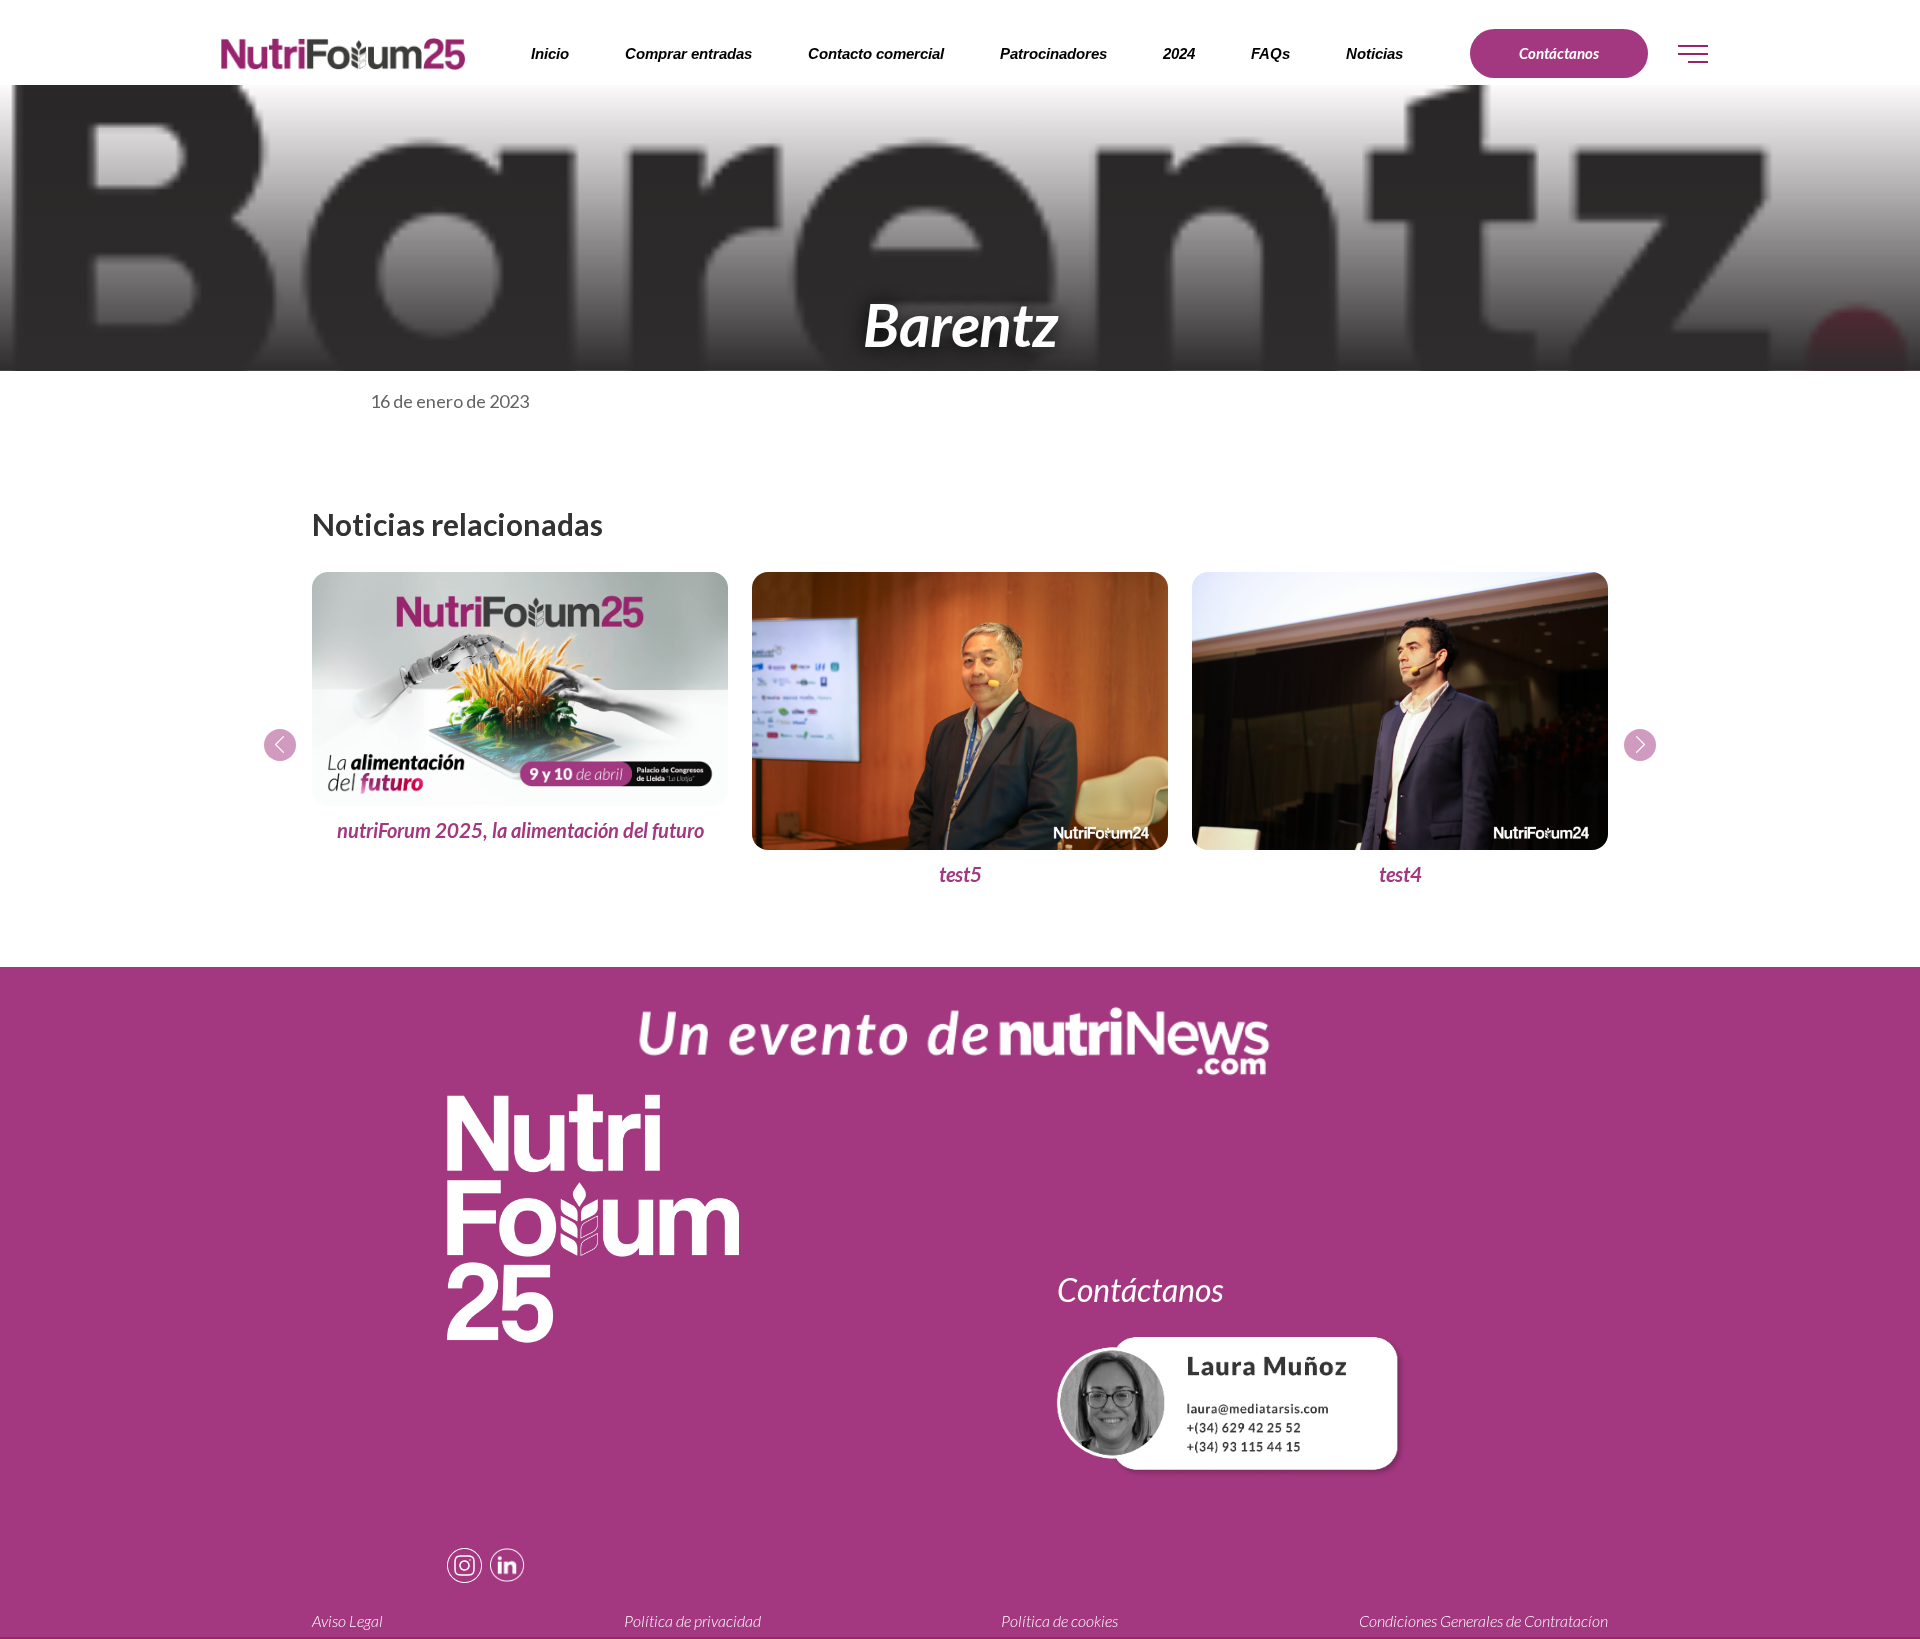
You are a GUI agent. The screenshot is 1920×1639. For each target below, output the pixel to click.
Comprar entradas (688, 53)
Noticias (1374, 53)
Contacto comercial (876, 53)
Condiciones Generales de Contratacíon (1483, 1621)
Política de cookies (1059, 1621)
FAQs (1270, 53)
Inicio (550, 53)
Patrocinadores (1053, 53)
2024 (1179, 53)
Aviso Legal (347, 1621)
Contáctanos (1559, 53)
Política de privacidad (692, 1621)
